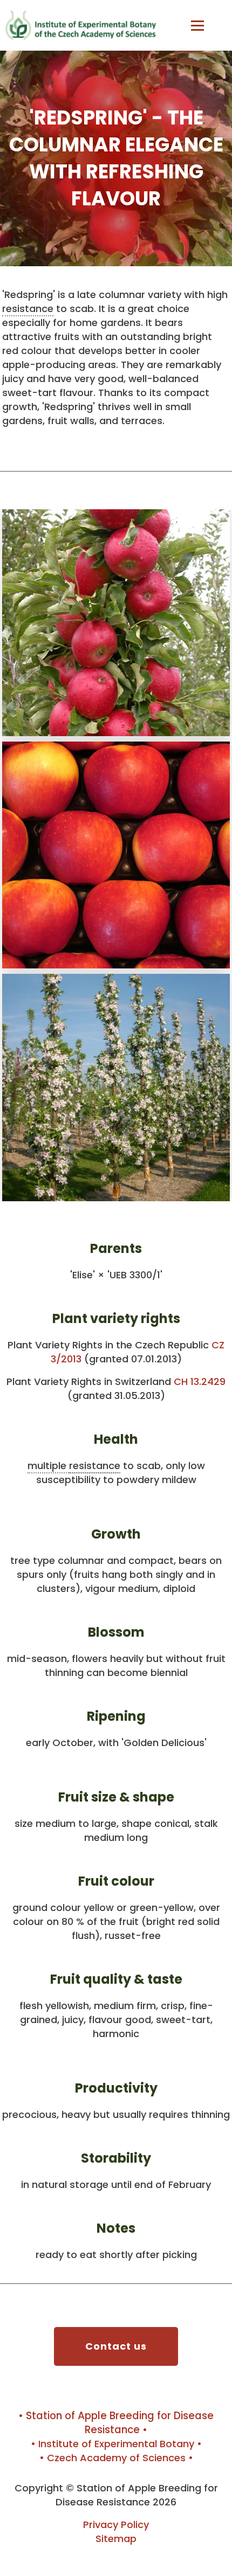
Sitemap (116, 2539)
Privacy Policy (116, 2525)
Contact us (116, 2346)
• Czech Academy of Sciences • (116, 2458)
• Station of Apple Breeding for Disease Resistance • (116, 2423)
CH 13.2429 (200, 1382)
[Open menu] (197, 25)
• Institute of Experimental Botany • (116, 2444)
